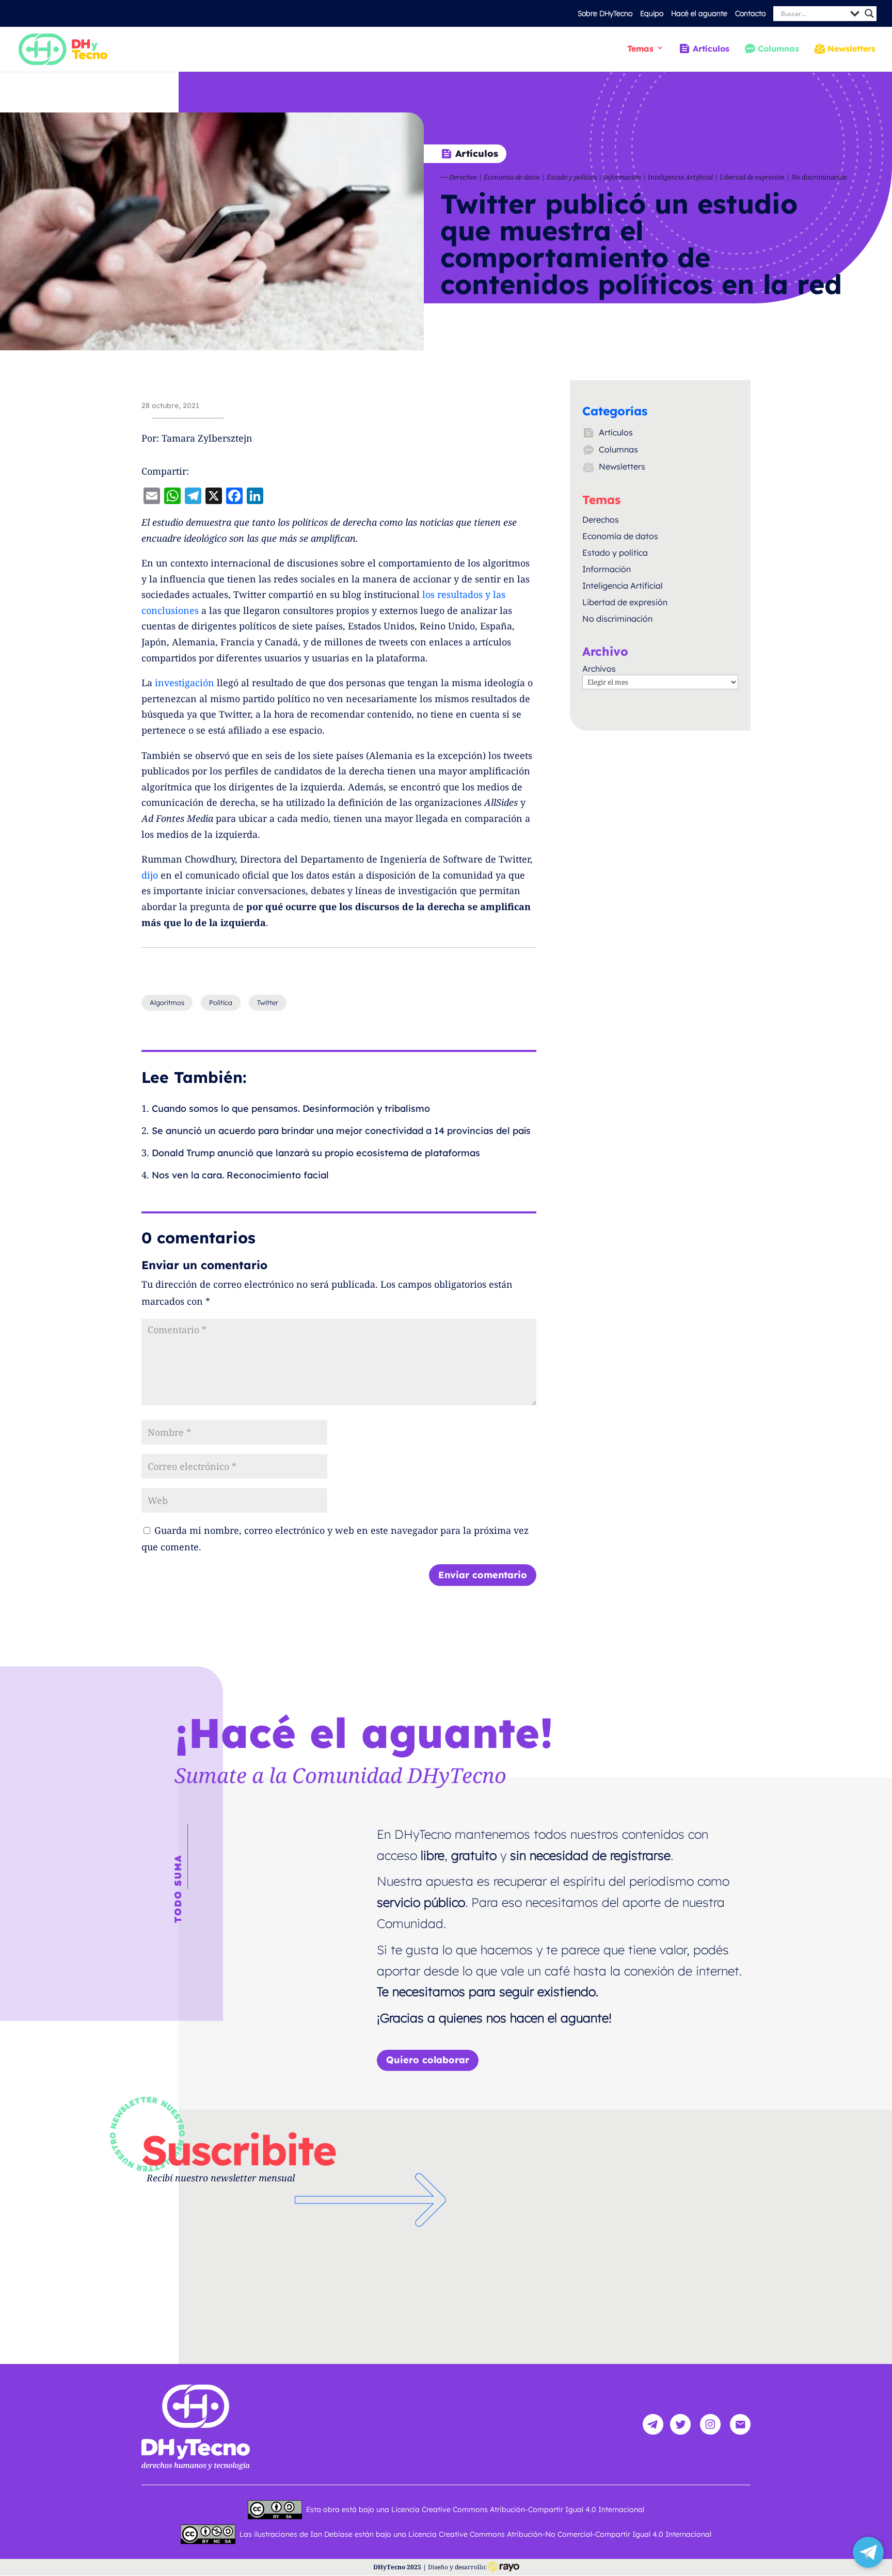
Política (221, 1002)
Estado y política (572, 177)
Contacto (750, 13)
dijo (150, 875)
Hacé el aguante (699, 13)
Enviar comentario (483, 1575)
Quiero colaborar (428, 2060)
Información (622, 177)
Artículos (711, 49)
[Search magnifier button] (869, 13)
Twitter (268, 1002)
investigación (185, 683)
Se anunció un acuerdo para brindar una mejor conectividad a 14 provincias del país (341, 1131)
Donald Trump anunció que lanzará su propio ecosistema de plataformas (316, 1153)
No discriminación (819, 177)
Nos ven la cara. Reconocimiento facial (240, 1175)
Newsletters (851, 49)
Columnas (778, 49)
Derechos (463, 177)
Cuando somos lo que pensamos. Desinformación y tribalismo (291, 1108)
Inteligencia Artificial (680, 177)
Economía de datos (512, 177)
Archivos (599, 669)
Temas (640, 49)
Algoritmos (167, 1002)
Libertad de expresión (752, 177)
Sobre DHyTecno (605, 13)
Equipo (652, 13)
